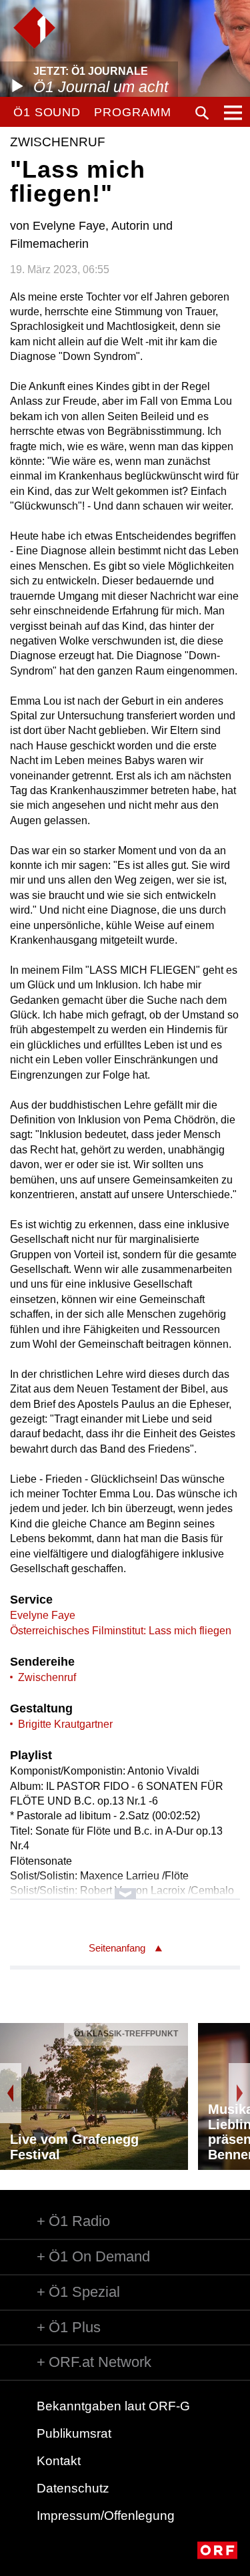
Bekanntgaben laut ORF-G (113, 2406)
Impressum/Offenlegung (106, 2516)
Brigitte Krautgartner (65, 1724)
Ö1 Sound (47, 112)
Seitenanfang (117, 1948)
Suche (202, 113)
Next (239, 2093)
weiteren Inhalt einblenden (125, 1887)
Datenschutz (73, 2488)
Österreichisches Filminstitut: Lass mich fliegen (121, 1631)
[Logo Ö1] (34, 28)
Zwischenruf (47, 1677)
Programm (132, 112)
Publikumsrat (74, 2433)
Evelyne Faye (43, 1615)
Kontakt (59, 2461)
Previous (11, 2093)
